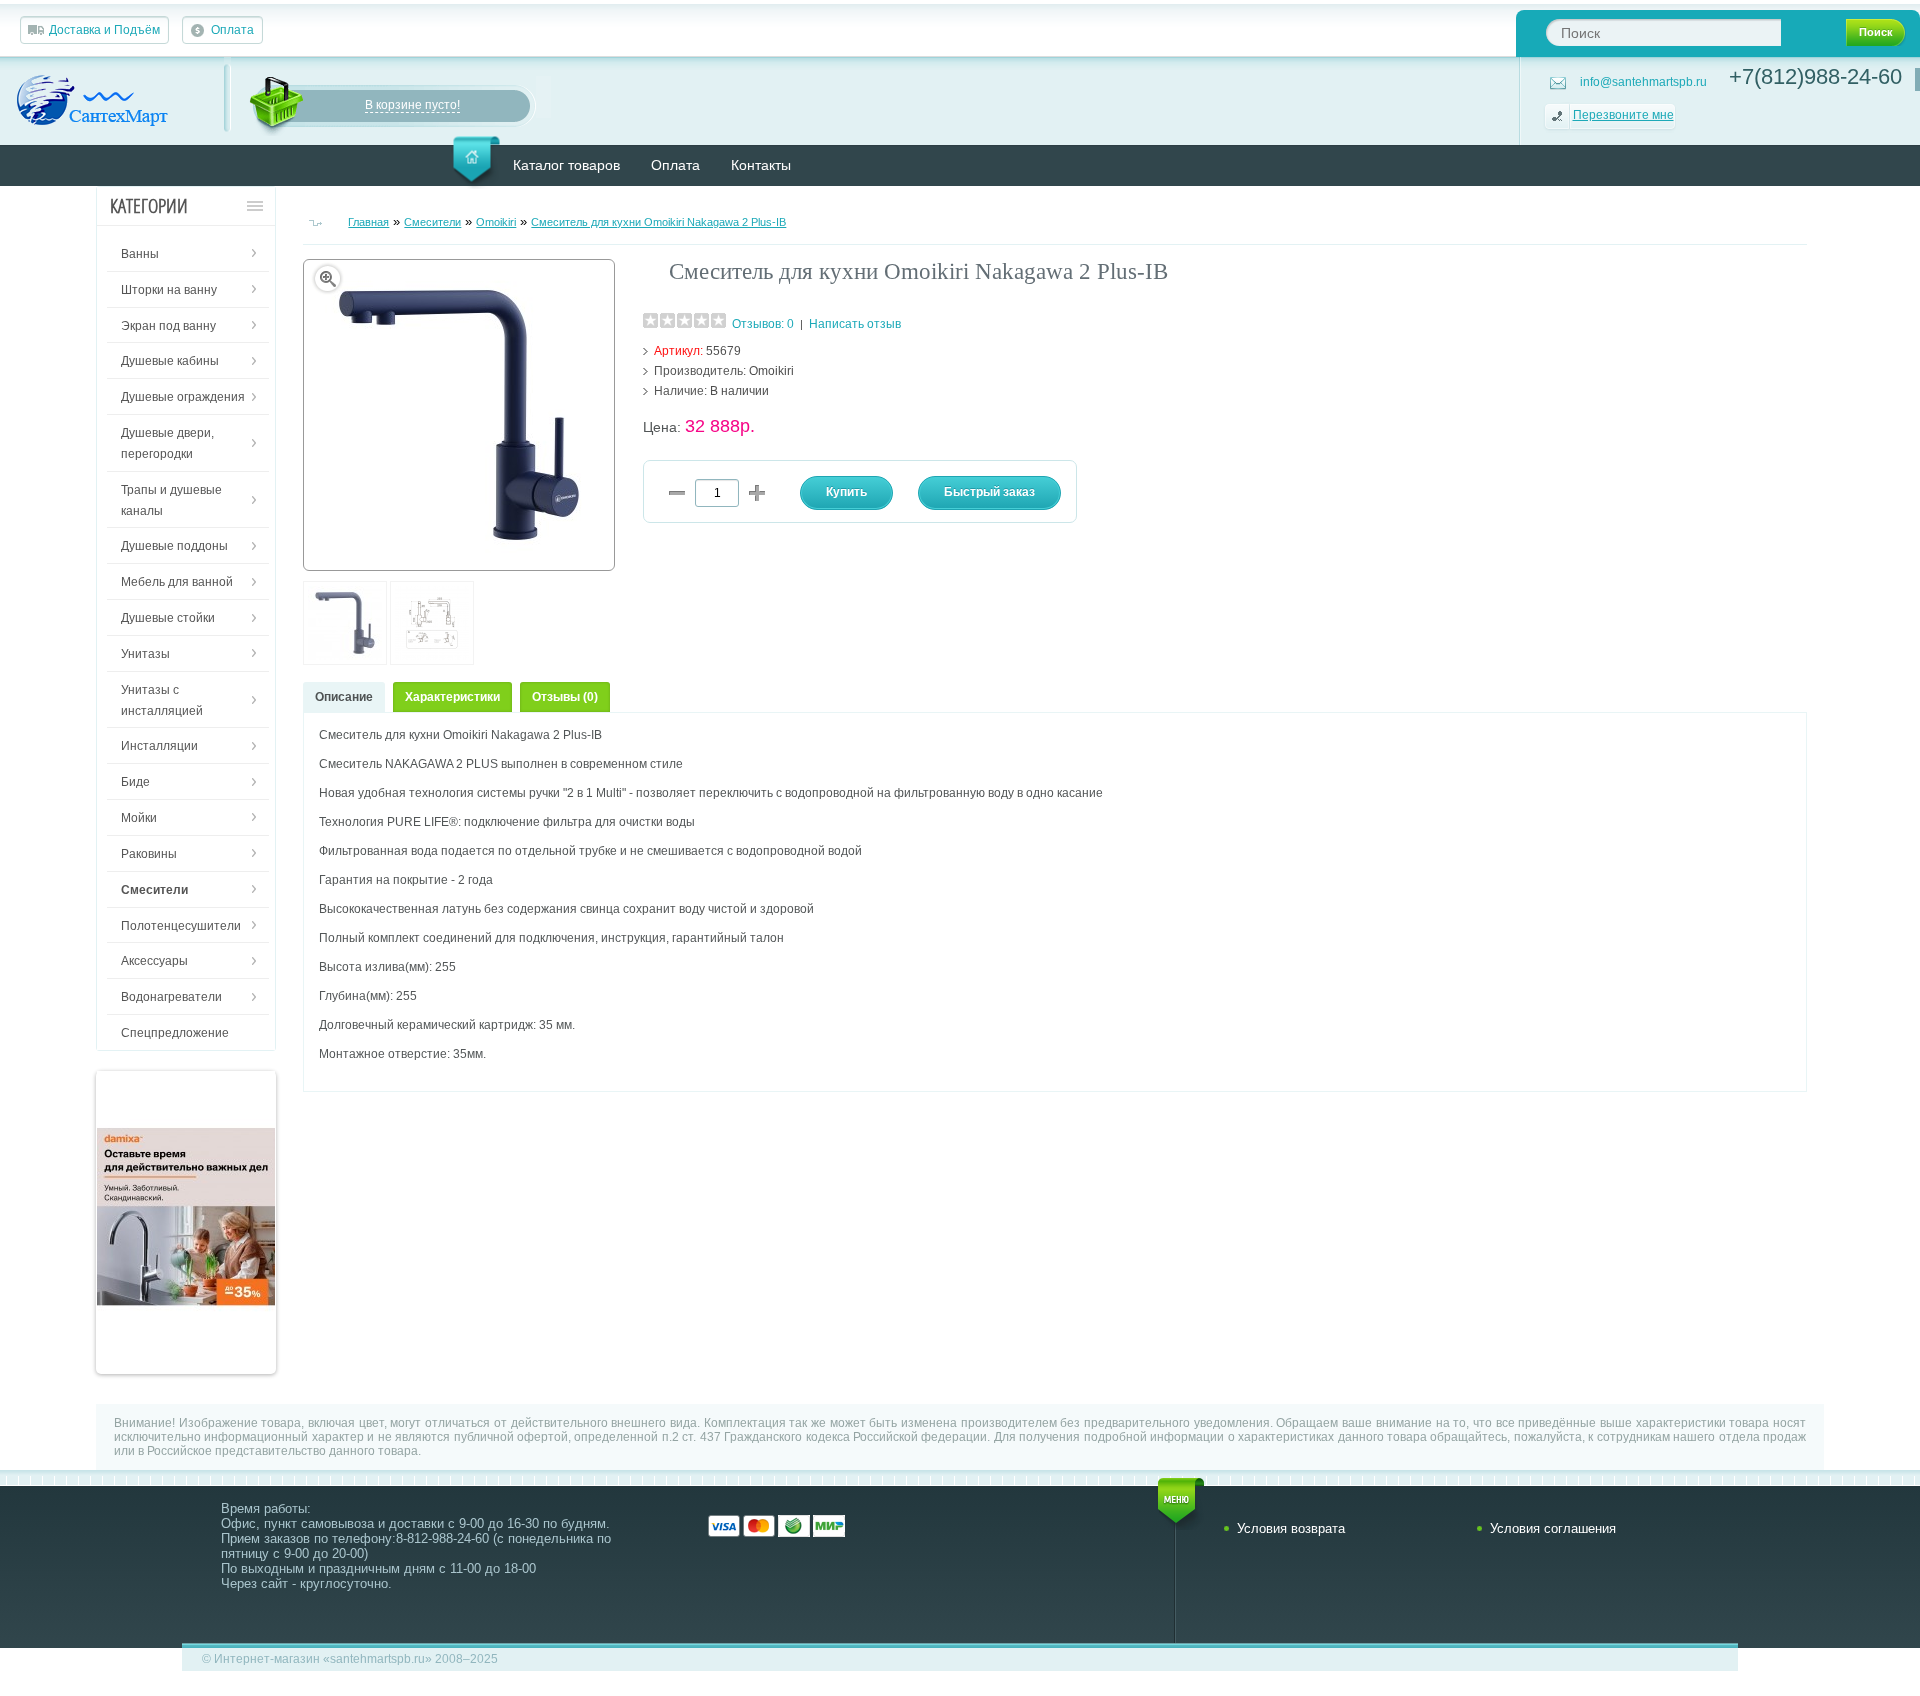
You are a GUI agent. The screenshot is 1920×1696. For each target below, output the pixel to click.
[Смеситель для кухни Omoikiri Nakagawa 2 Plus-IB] (345, 661)
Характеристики (452, 697)
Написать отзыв (855, 324)
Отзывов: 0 (763, 324)
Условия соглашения (1553, 1528)
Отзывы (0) (565, 697)
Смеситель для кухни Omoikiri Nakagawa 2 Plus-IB (658, 222)
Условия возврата (1291, 1528)
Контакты (761, 165)
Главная (368, 222)
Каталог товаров (566, 165)
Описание (344, 697)
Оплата (232, 30)
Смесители (432, 222)
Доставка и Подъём (104, 30)
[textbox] (1663, 32)
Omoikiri (496, 222)
